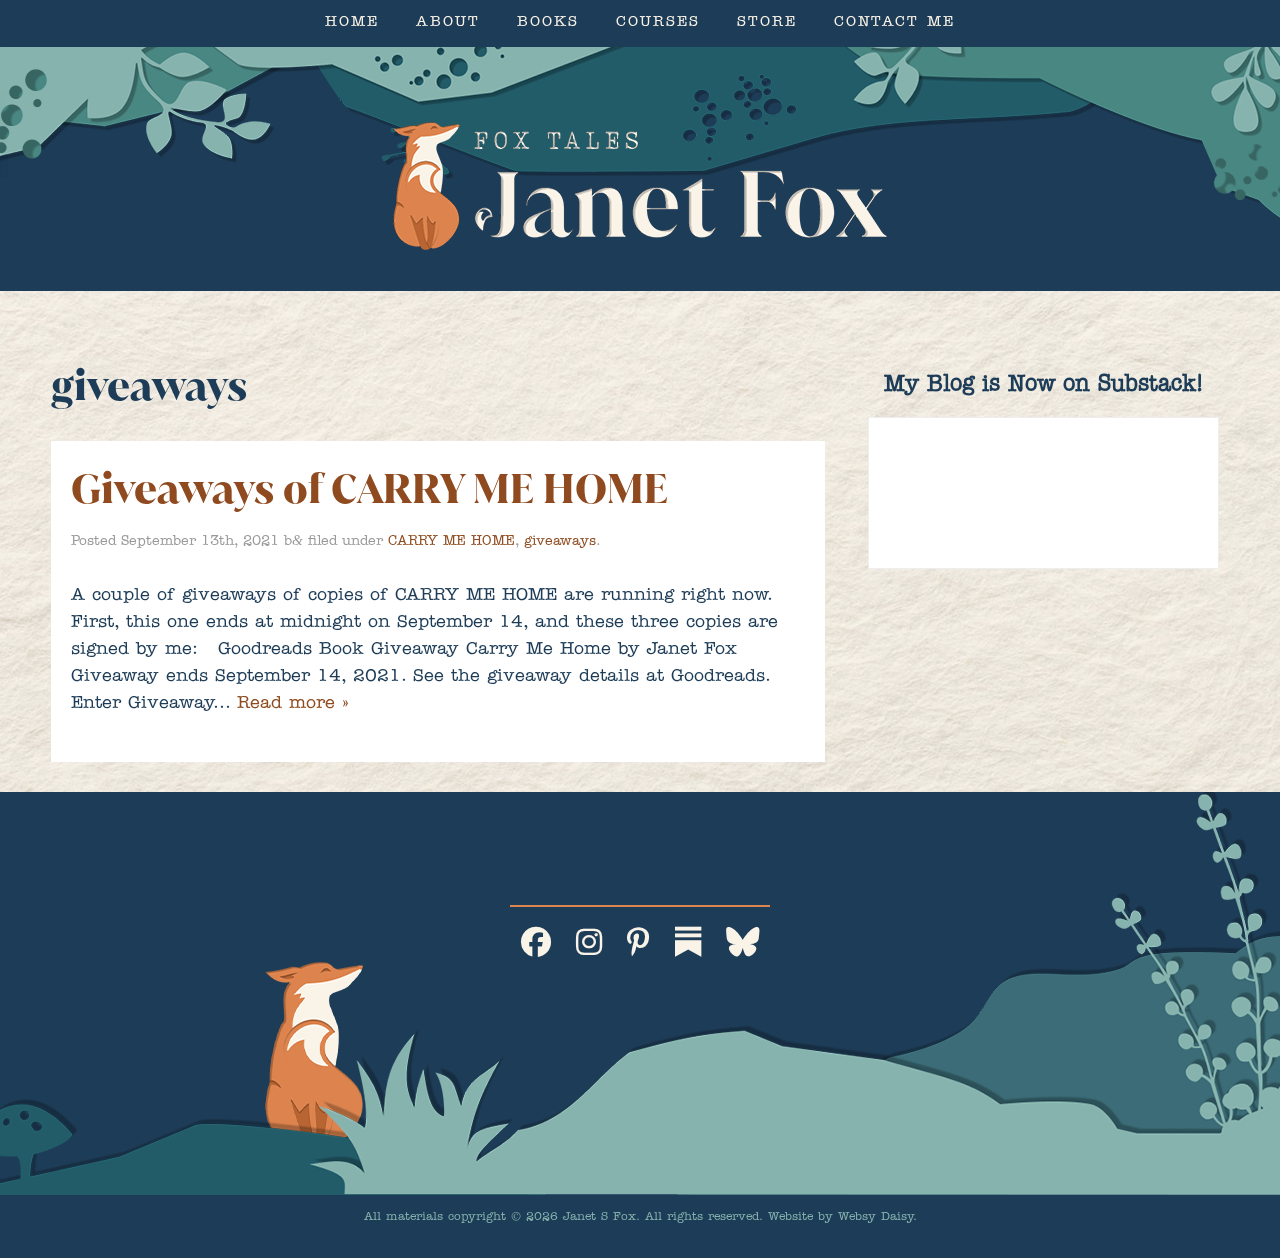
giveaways (560, 542)
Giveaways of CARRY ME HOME (369, 488)
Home (352, 23)
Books (548, 23)
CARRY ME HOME (451, 542)
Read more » (292, 705)
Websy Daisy (875, 1218)
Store (767, 23)
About (448, 23)
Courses (658, 23)
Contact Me (894, 23)
